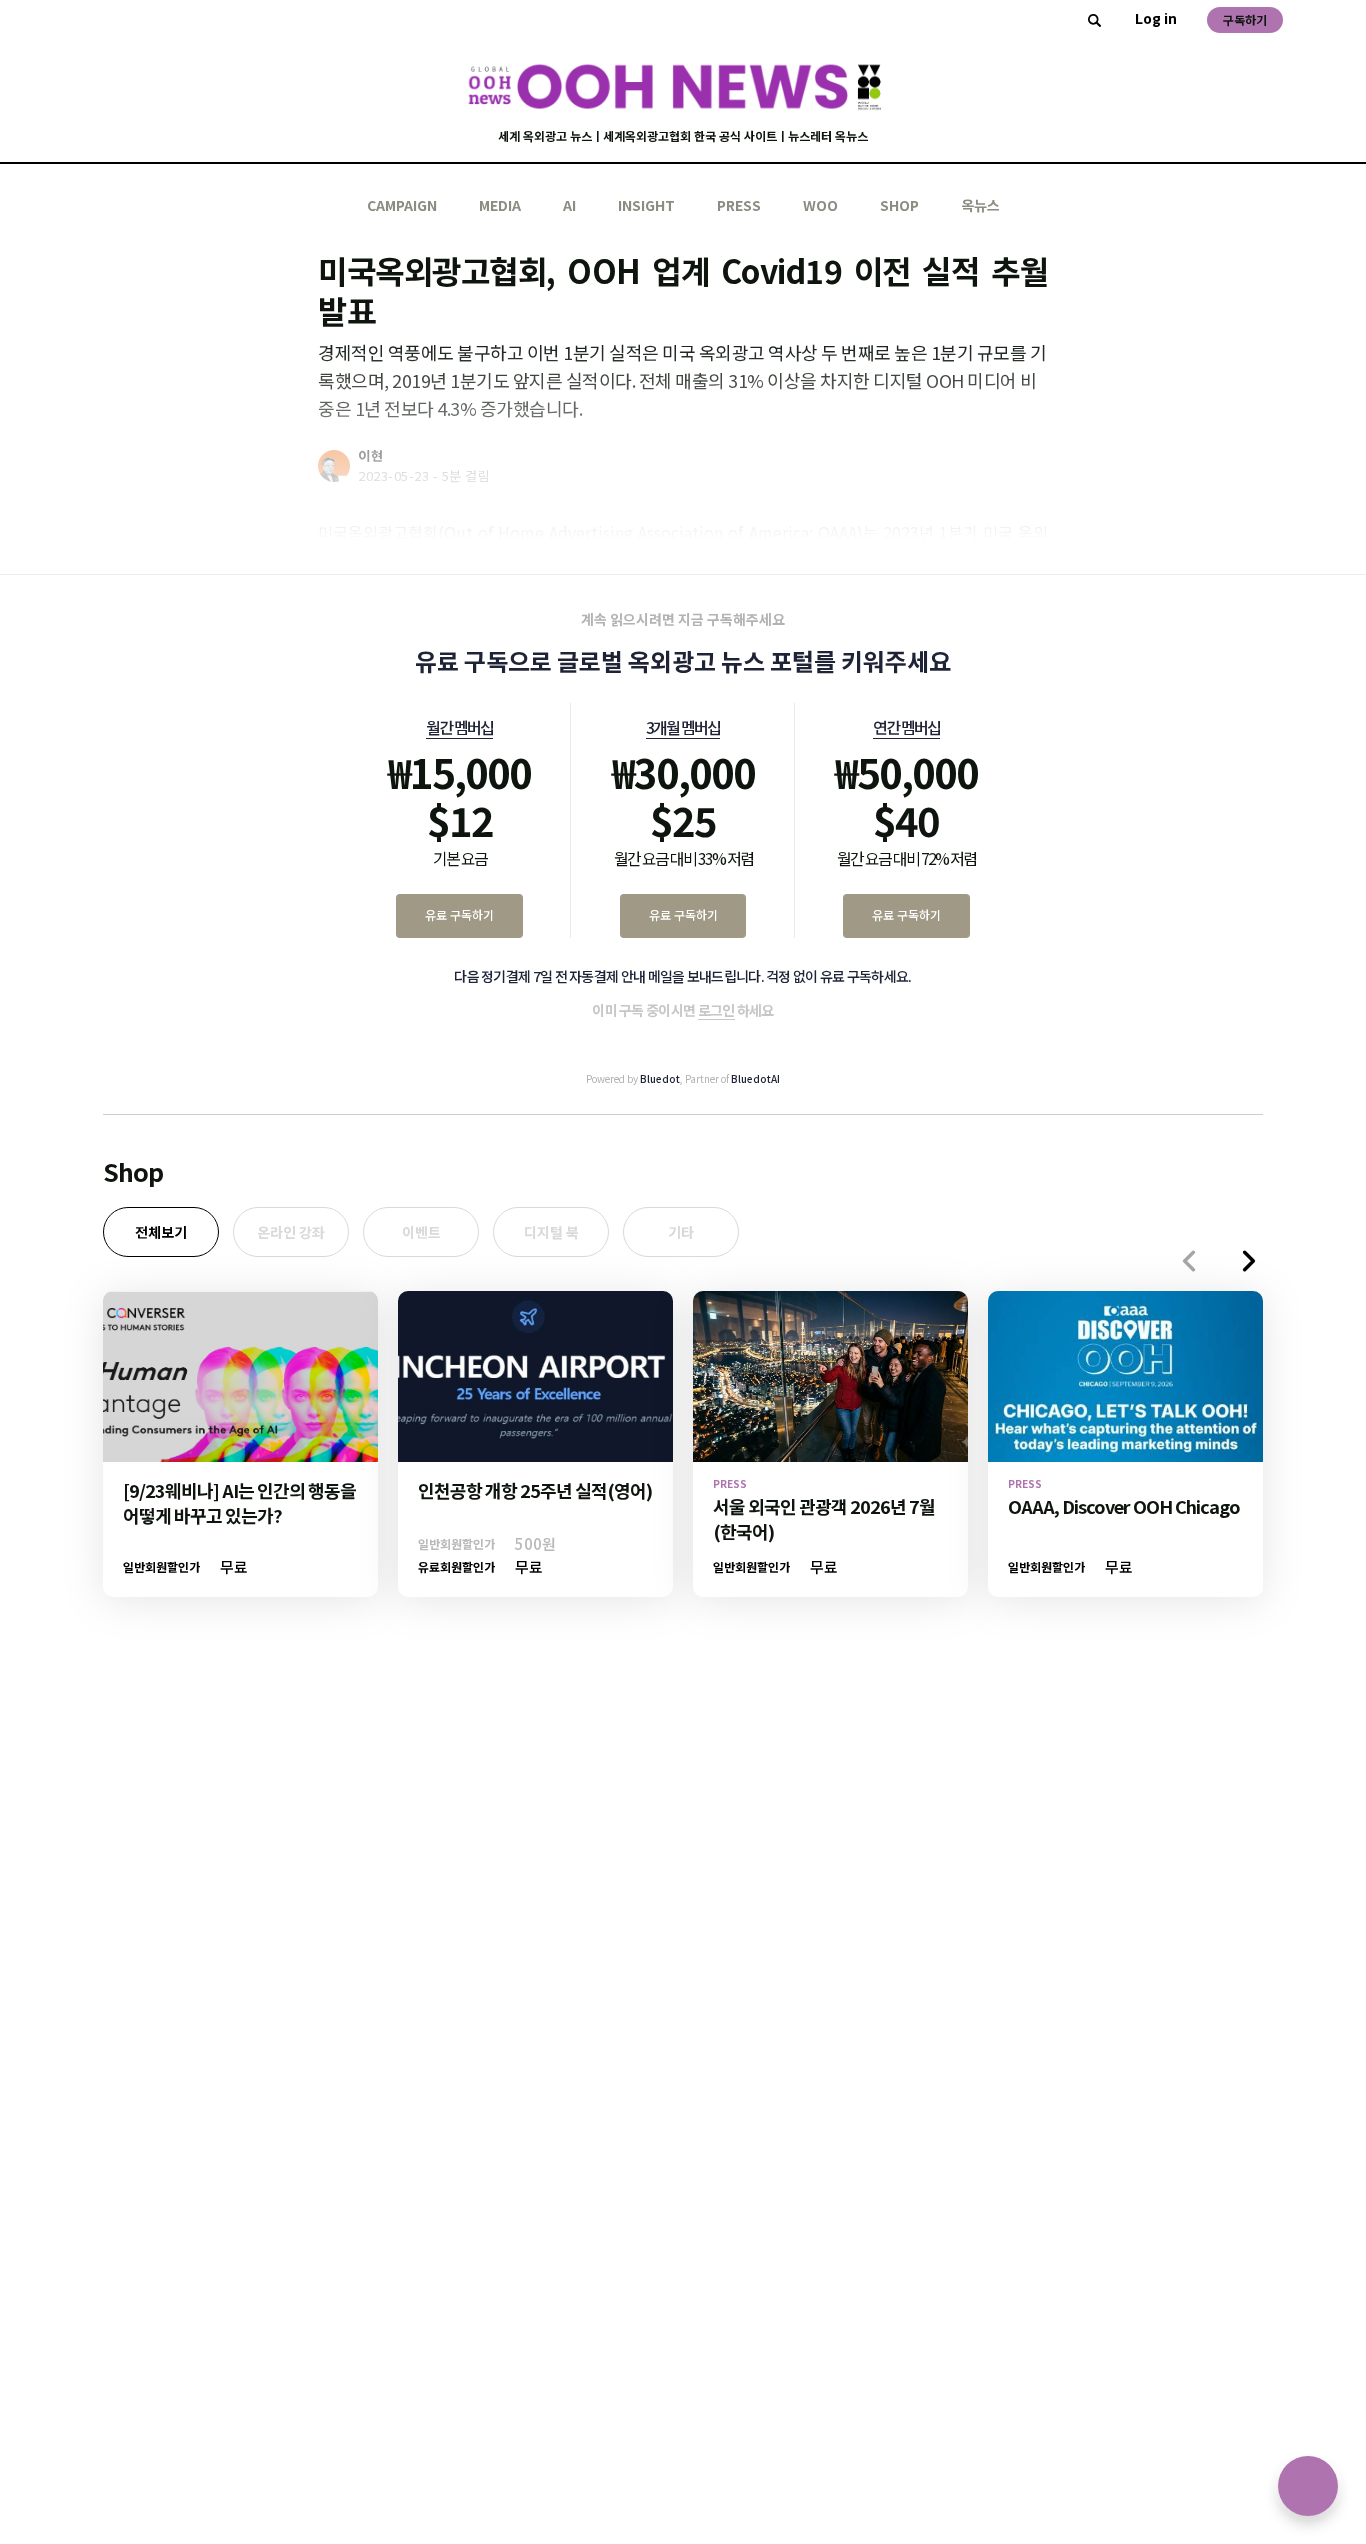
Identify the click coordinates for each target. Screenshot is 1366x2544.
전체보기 (161, 1232)
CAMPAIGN (402, 205)
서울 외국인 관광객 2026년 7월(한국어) (824, 1518)
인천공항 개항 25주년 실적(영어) (535, 1490)
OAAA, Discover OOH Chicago (1124, 1506)
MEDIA (500, 205)
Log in (1156, 18)
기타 (681, 1232)
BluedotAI (755, 1078)
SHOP (899, 205)
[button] (1249, 1261)
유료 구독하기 (459, 914)
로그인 (716, 1010)
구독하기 (1245, 19)
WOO (820, 205)
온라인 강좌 (291, 1232)
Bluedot (660, 1078)
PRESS (739, 205)
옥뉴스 (980, 205)
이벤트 (421, 1232)
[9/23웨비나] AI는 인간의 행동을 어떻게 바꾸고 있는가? (239, 1502)
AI (569, 205)
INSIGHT (646, 205)
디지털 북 (551, 1232)
